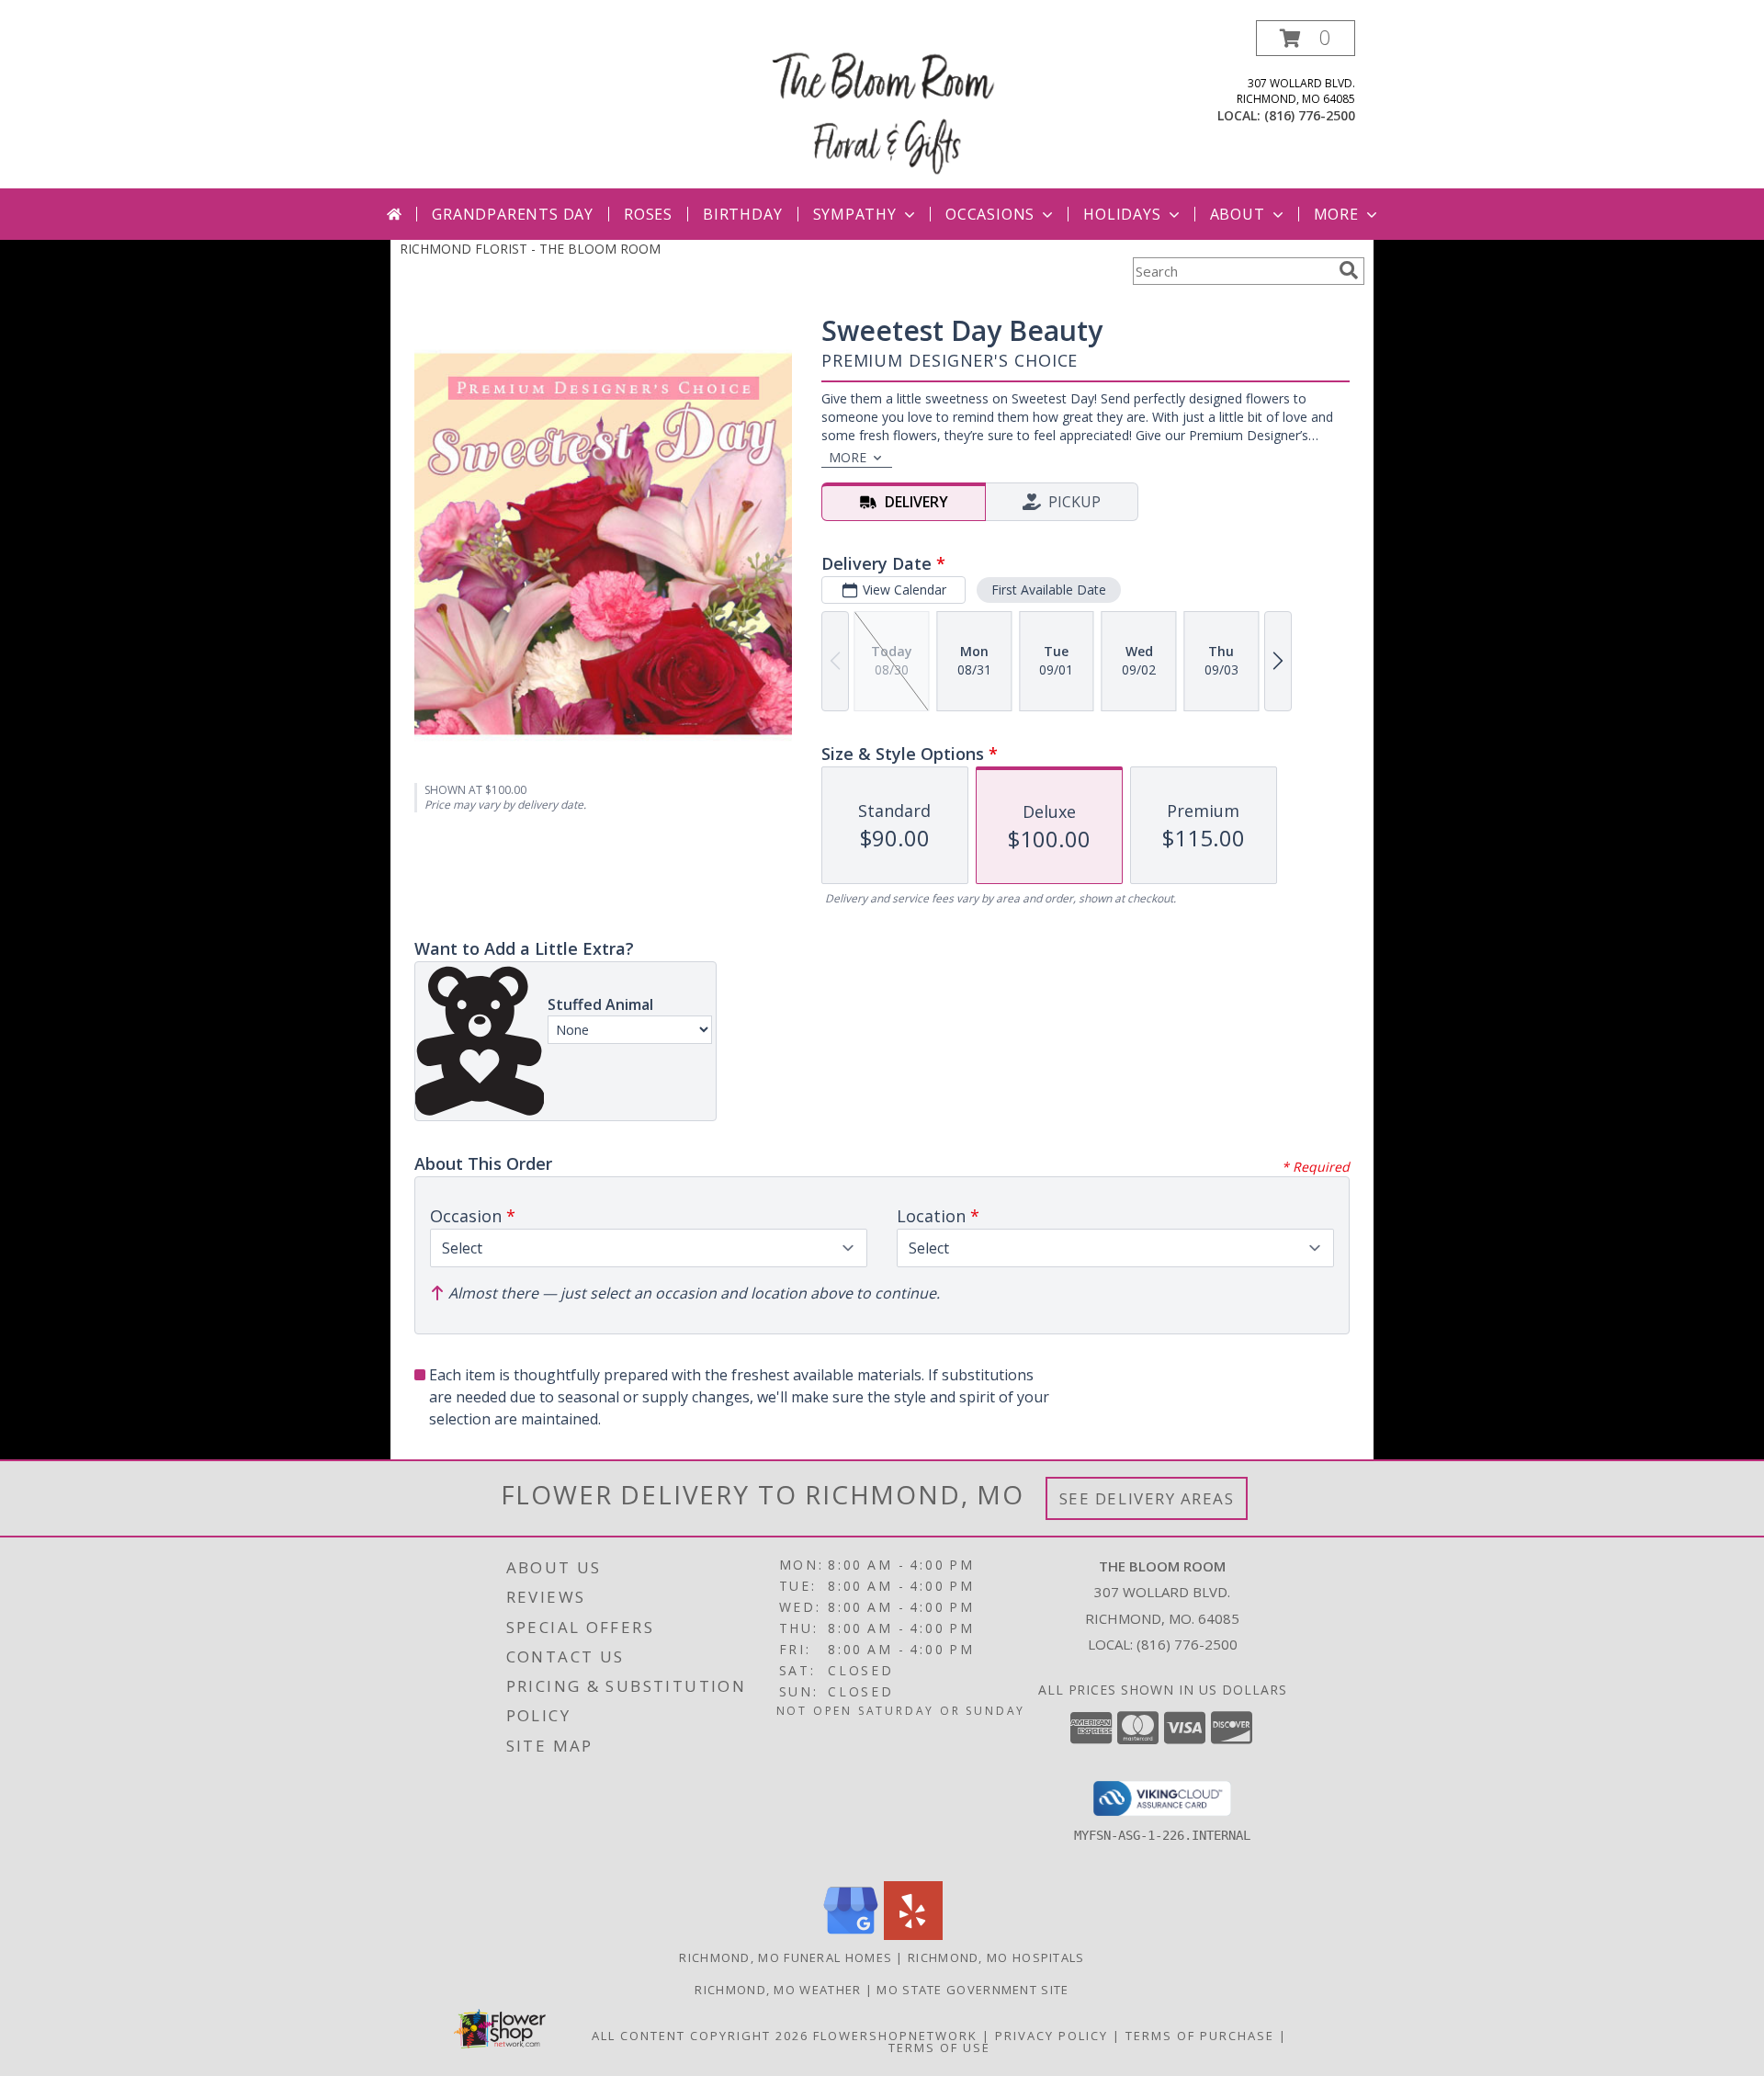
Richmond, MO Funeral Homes (786, 1957)
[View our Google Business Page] (851, 1935)
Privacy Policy (1052, 2036)
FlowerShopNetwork (895, 2036)
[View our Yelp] (913, 1935)
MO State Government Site (972, 1990)
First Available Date (1049, 590)
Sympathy (855, 214)
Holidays (1122, 214)
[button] (1306, 38)
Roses (648, 214)
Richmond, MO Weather (778, 1990)
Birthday (742, 214)
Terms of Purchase (1200, 2036)
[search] (1349, 270)
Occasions (990, 214)
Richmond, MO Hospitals (996, 1957)
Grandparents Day (513, 214)
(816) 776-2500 (1310, 115)
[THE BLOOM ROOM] (884, 104)
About (1238, 214)
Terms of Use (939, 2048)
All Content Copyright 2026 (700, 2036)
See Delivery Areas (1147, 1498)
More (1336, 214)
